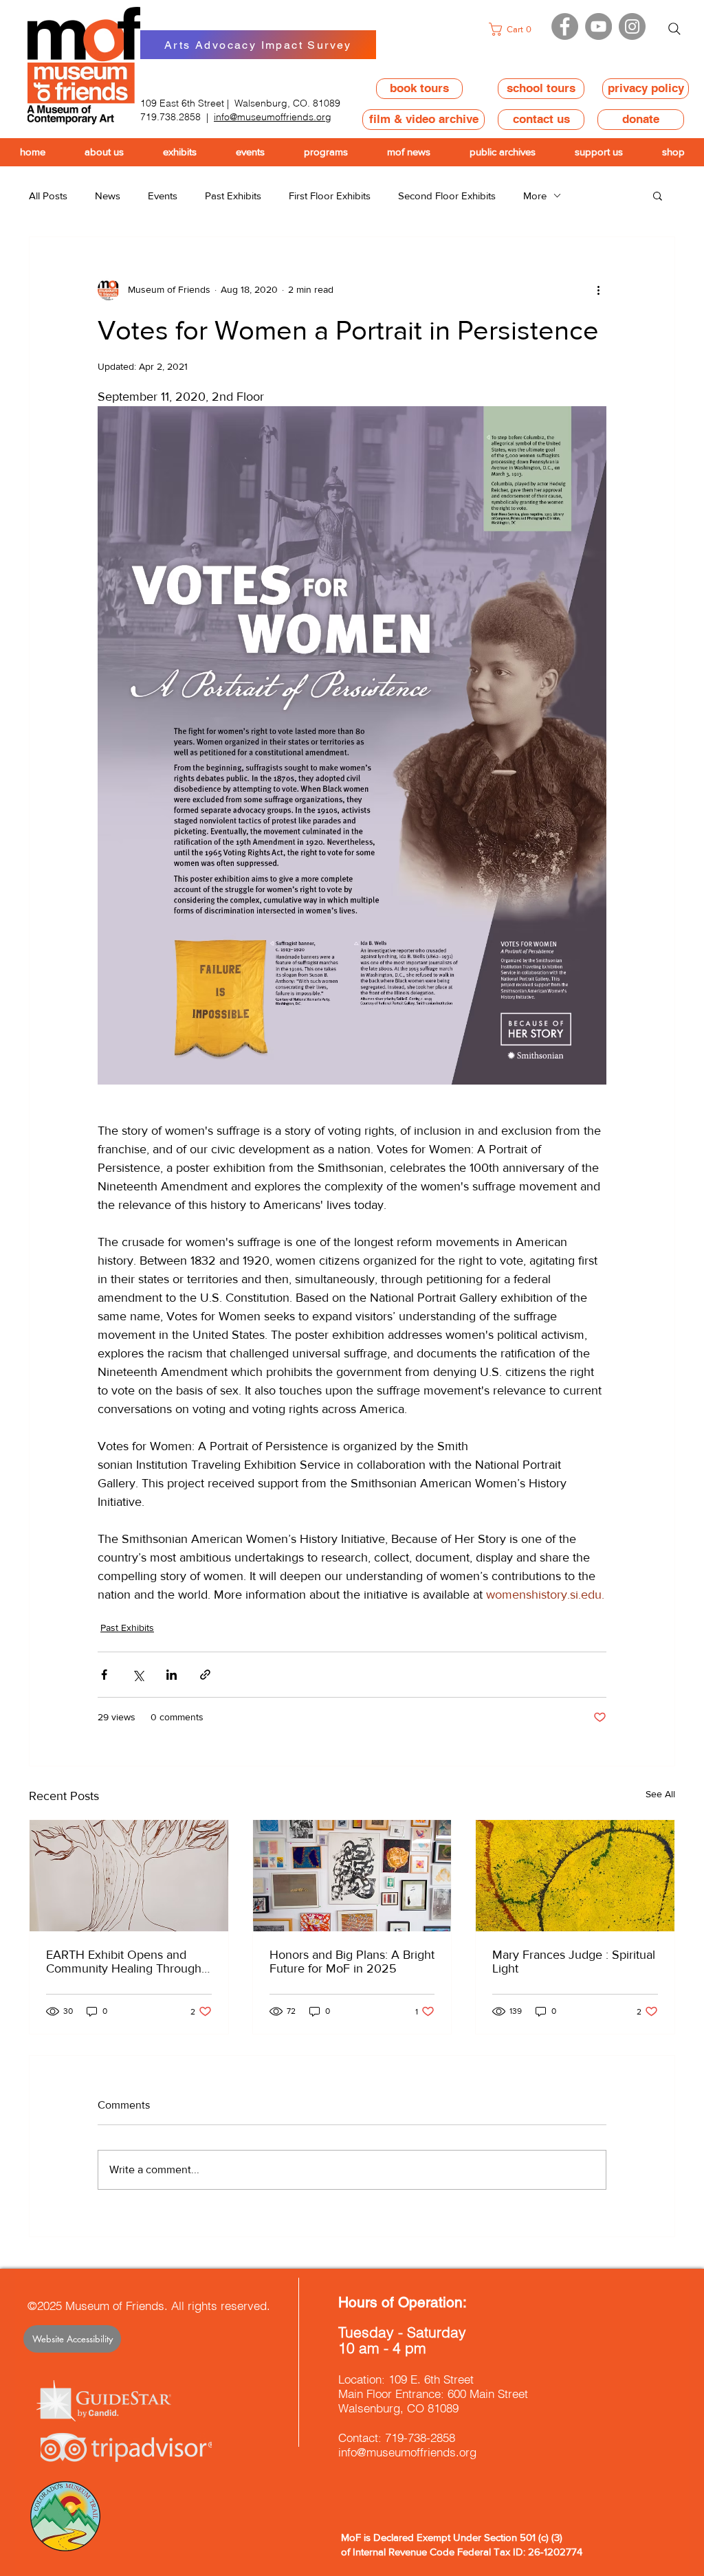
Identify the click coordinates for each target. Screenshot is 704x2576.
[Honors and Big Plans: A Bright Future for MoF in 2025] (352, 1876)
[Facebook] (565, 26)
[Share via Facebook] (104, 1675)
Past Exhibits (233, 196)
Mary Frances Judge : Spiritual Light (574, 1962)
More (535, 196)
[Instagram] (632, 26)
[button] (514, 29)
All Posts (48, 196)
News (108, 196)
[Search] (674, 29)
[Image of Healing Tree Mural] (129, 1876)
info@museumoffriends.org (273, 117)
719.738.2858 (170, 117)
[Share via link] (205, 1675)
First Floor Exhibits (330, 196)
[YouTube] (598, 26)
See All (660, 1794)
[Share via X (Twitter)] (138, 1675)
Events (163, 196)
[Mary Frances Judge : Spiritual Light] (575, 1876)
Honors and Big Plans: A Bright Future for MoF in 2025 (352, 1962)
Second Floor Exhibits (447, 196)
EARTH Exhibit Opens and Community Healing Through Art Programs (124, 1962)
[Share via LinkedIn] (172, 1675)
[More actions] (598, 289)
